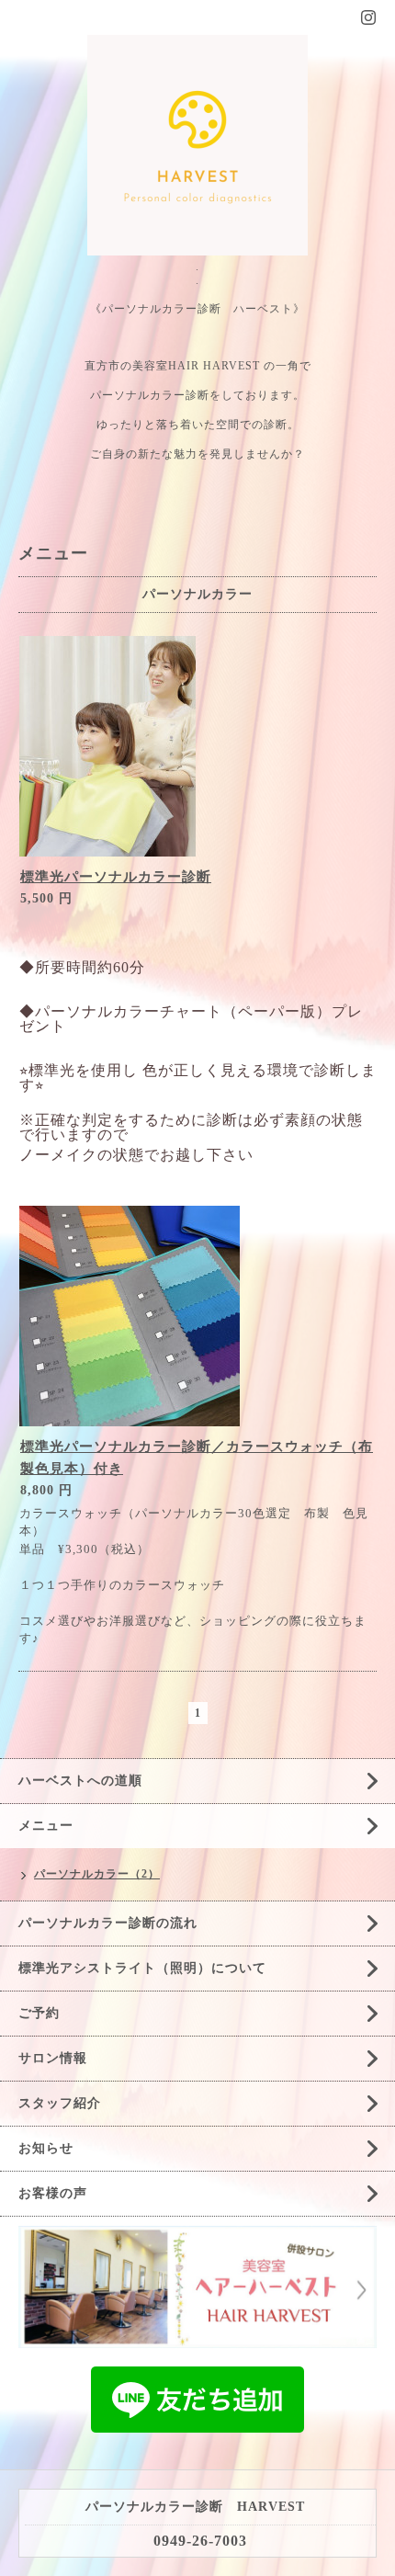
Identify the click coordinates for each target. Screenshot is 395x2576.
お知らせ (46, 2148)
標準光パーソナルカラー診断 (116, 877)
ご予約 (39, 2013)
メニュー (46, 1826)
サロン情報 (53, 2058)
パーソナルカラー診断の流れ (108, 1923)
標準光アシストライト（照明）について (142, 1968)
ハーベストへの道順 (80, 1781)
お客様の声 (53, 2193)
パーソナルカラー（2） (97, 1874)
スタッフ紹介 (60, 2103)
